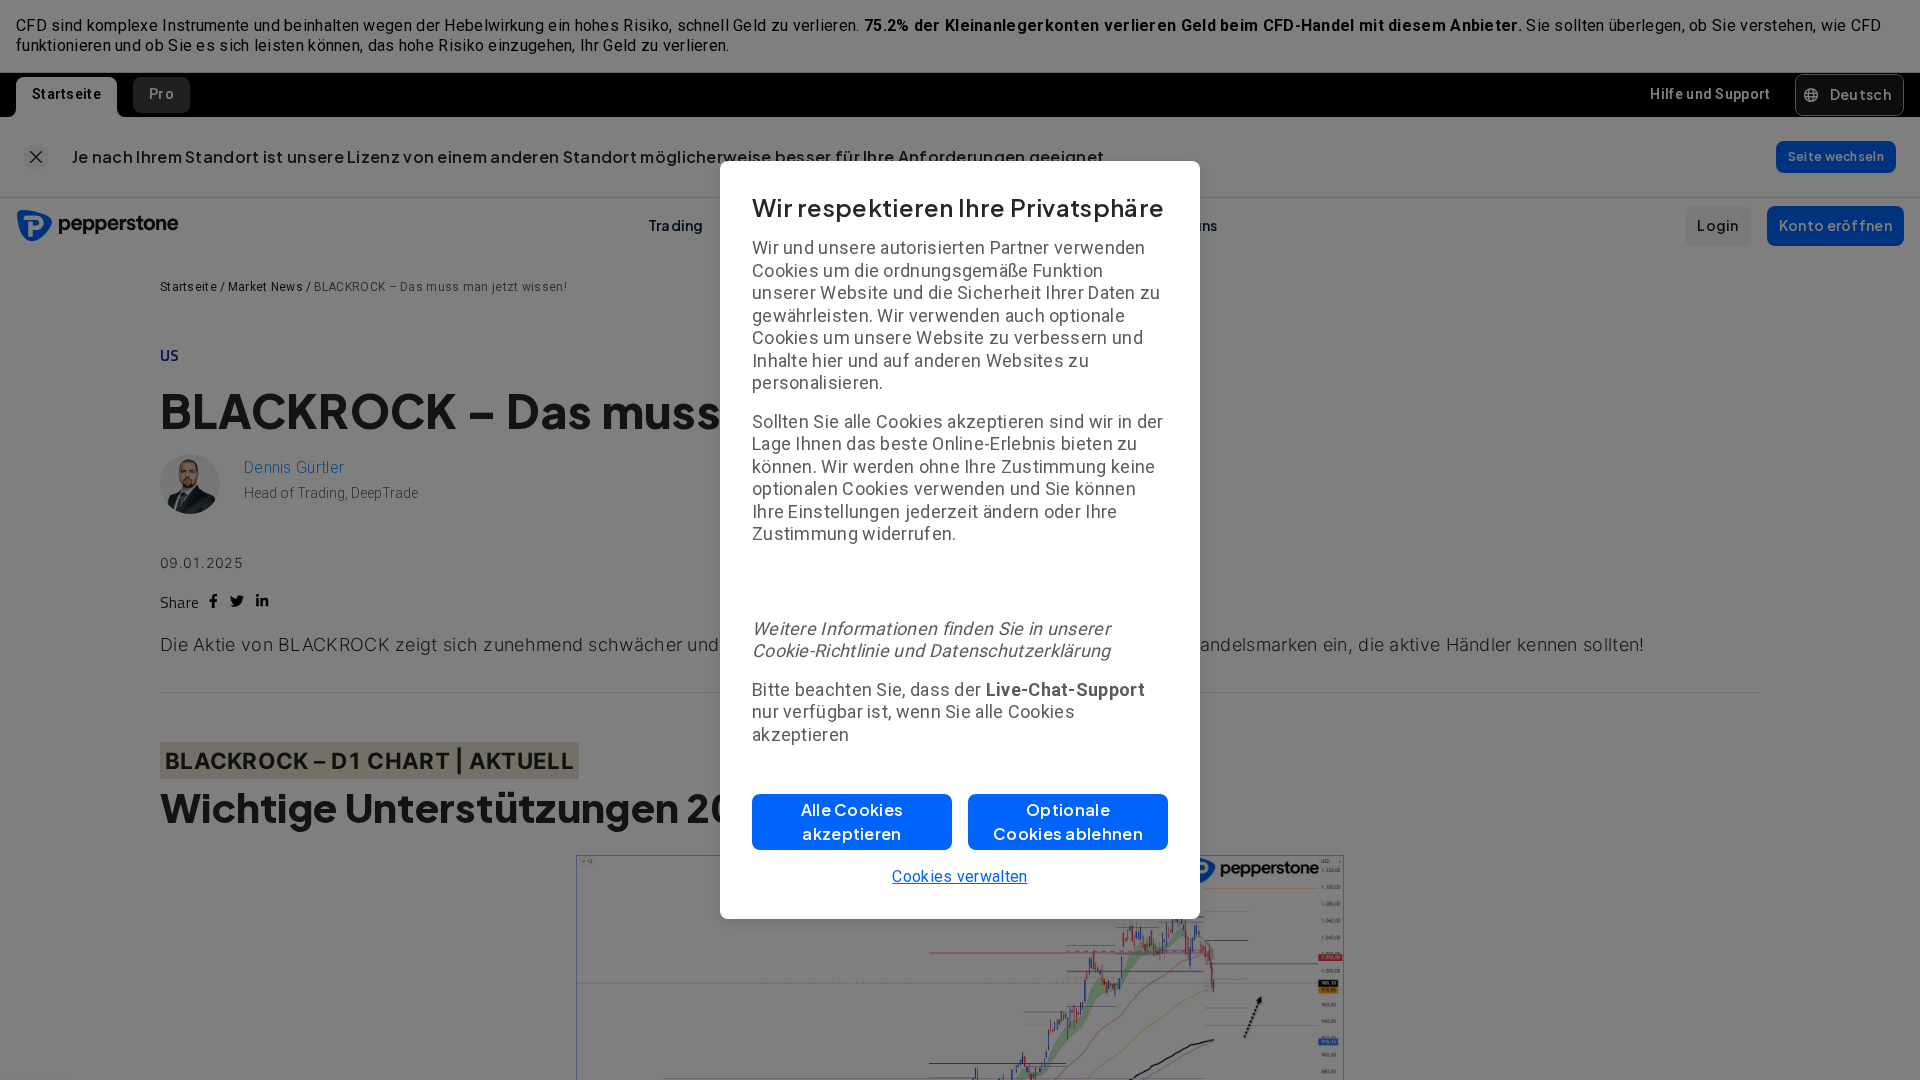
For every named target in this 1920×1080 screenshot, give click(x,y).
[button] (852, 822)
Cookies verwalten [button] (959, 876)
